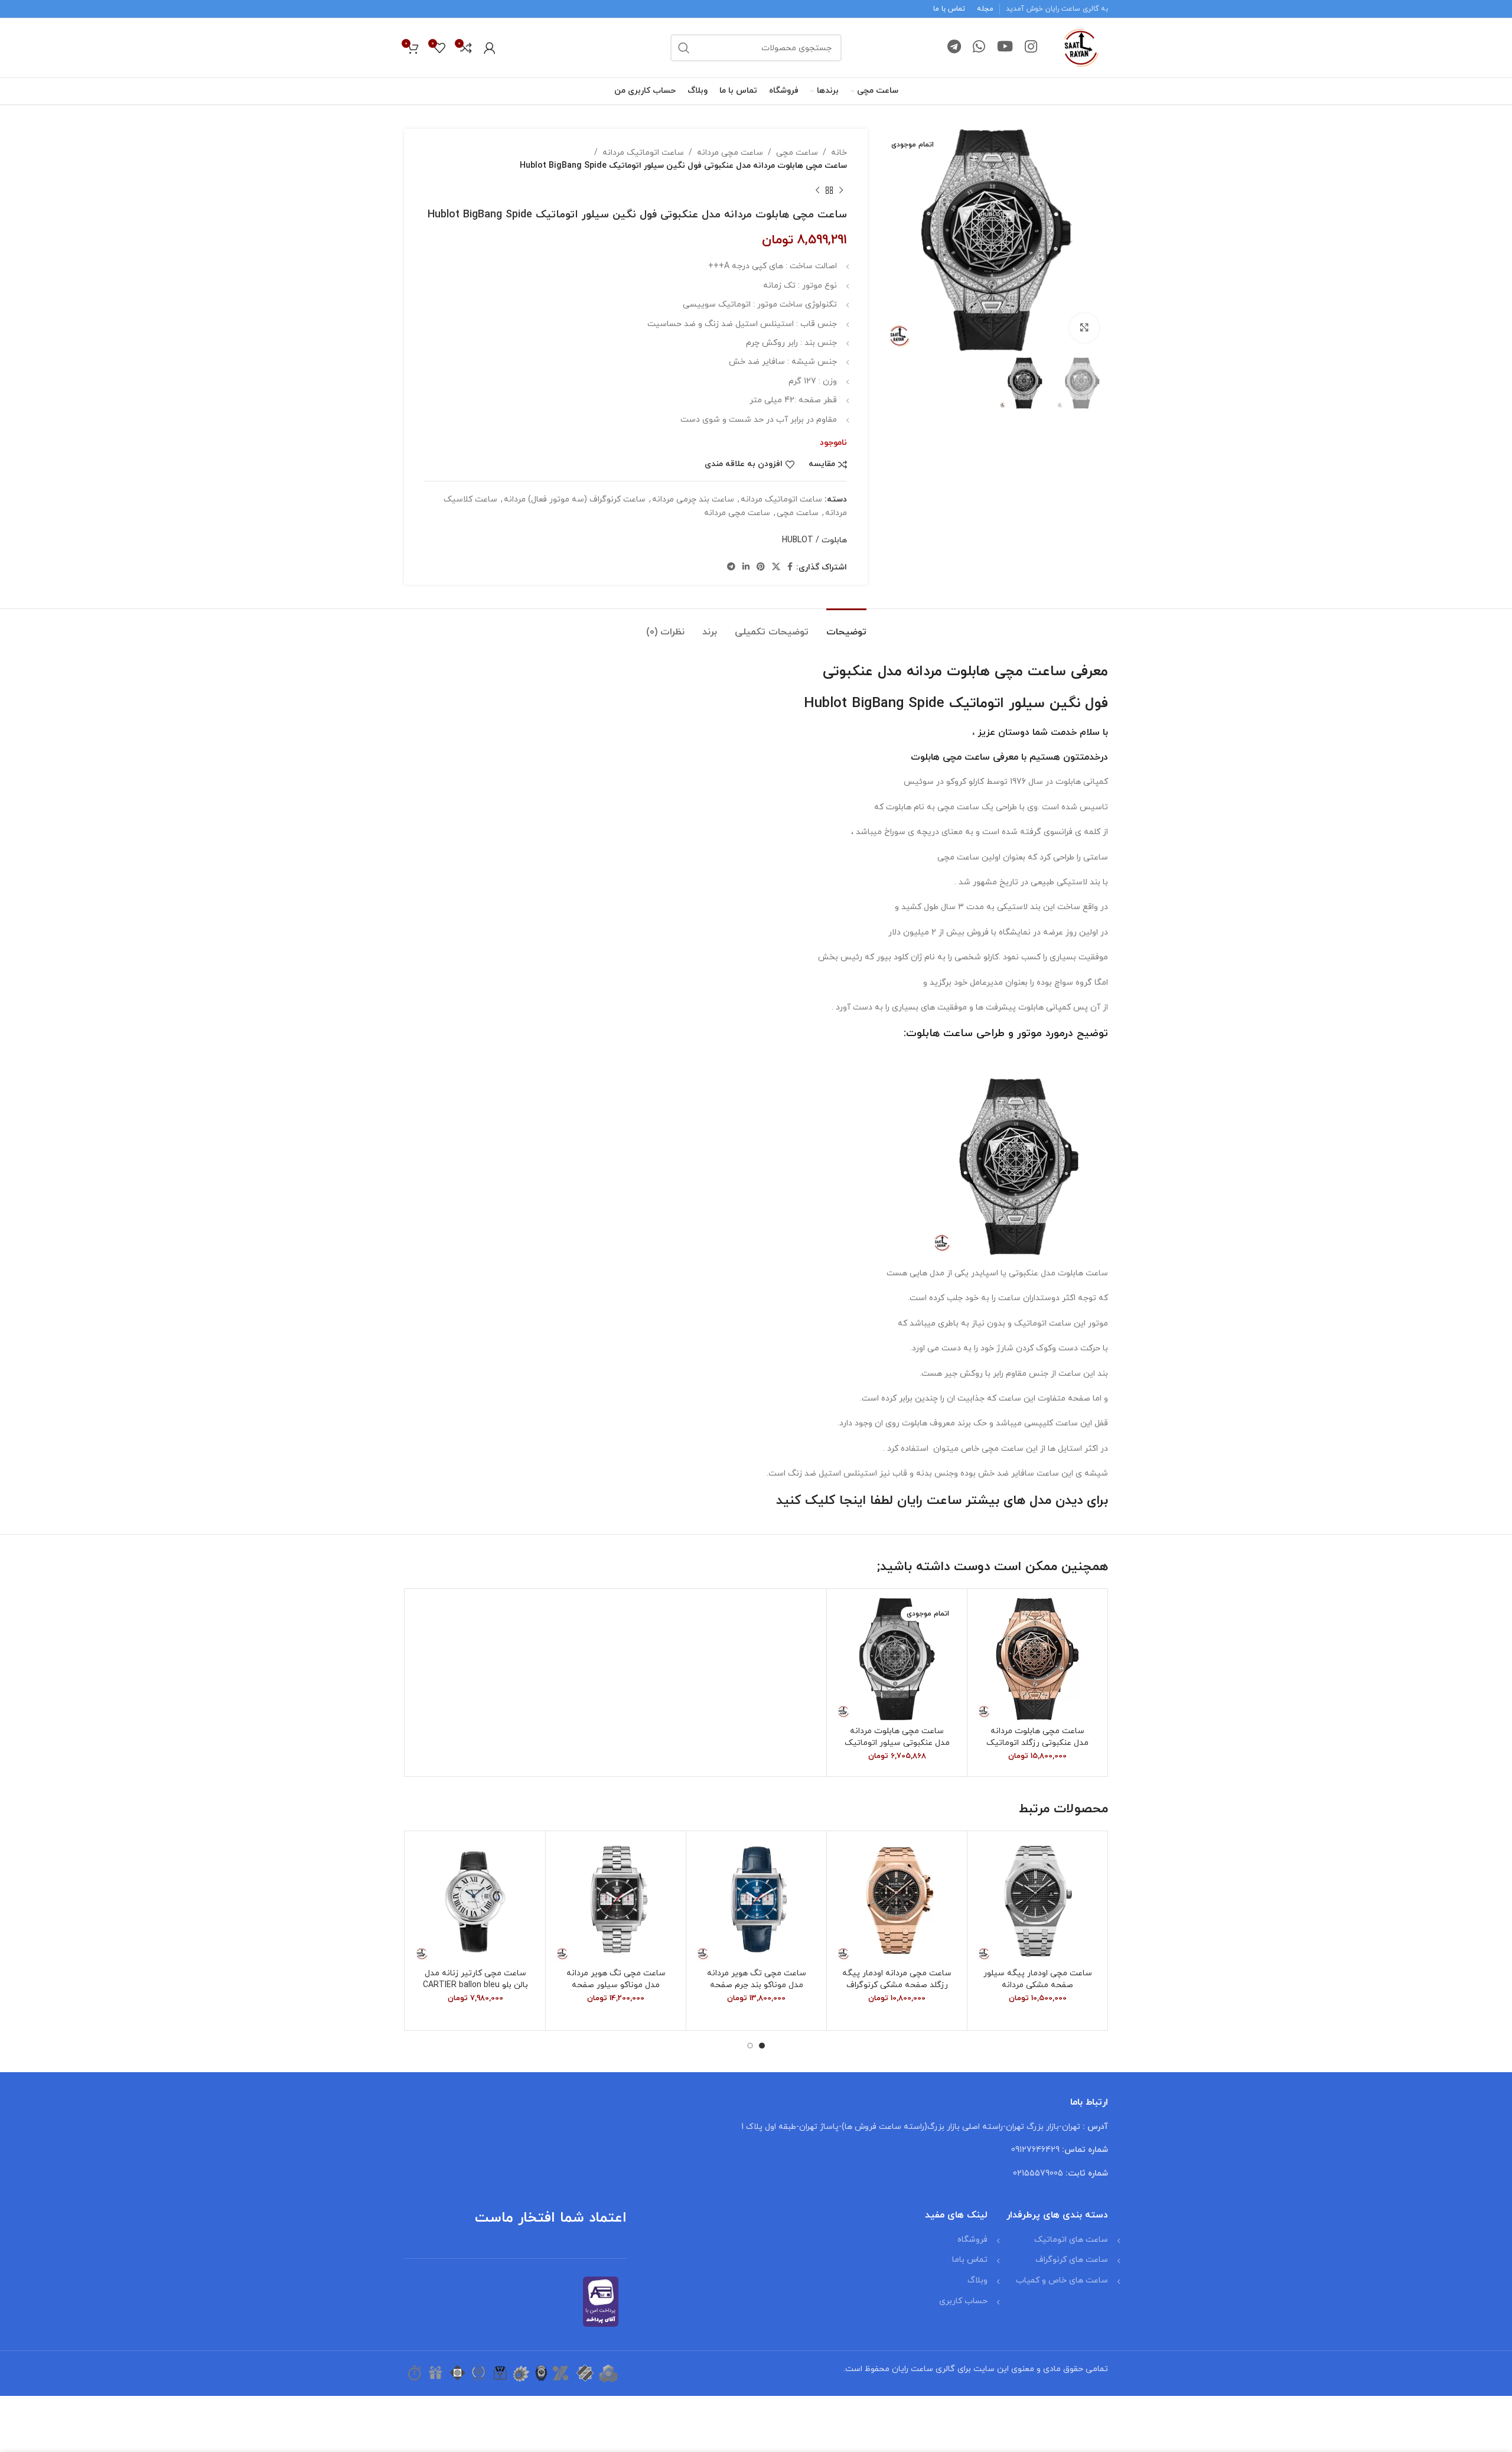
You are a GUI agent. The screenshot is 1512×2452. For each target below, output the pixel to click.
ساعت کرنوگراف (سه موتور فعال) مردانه (575, 499)
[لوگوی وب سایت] (1081, 47)
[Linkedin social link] (746, 567)
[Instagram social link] (1031, 48)
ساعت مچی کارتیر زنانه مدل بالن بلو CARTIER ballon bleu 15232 (475, 1985)
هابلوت (925, 757)
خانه (839, 153)
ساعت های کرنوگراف (1072, 2260)
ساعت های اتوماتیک (1071, 2240)
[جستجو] (684, 48)
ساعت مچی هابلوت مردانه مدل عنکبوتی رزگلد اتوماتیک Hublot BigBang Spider (1037, 1743)
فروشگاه (972, 2240)
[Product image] (1037, 1659)
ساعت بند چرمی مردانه (693, 499)
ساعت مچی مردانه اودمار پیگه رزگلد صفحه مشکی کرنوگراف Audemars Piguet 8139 (897, 1985)
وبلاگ (977, 2280)
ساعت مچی (797, 153)
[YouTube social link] (1005, 48)
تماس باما (970, 2260)
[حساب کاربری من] (490, 48)
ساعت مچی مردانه (730, 153)
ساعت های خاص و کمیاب (1062, 2280)
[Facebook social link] (790, 567)
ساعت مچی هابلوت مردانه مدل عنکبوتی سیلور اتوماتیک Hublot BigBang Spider (897, 1743)
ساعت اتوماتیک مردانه (643, 153)
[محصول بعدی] (817, 191)
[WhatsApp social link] (979, 48)
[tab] (846, 626)
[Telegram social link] (954, 48)
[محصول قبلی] (841, 191)
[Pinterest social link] (761, 567)
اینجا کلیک (835, 1501)
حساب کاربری (963, 2301)
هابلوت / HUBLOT (814, 540)
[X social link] (776, 567)
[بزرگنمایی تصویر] (1084, 328)
